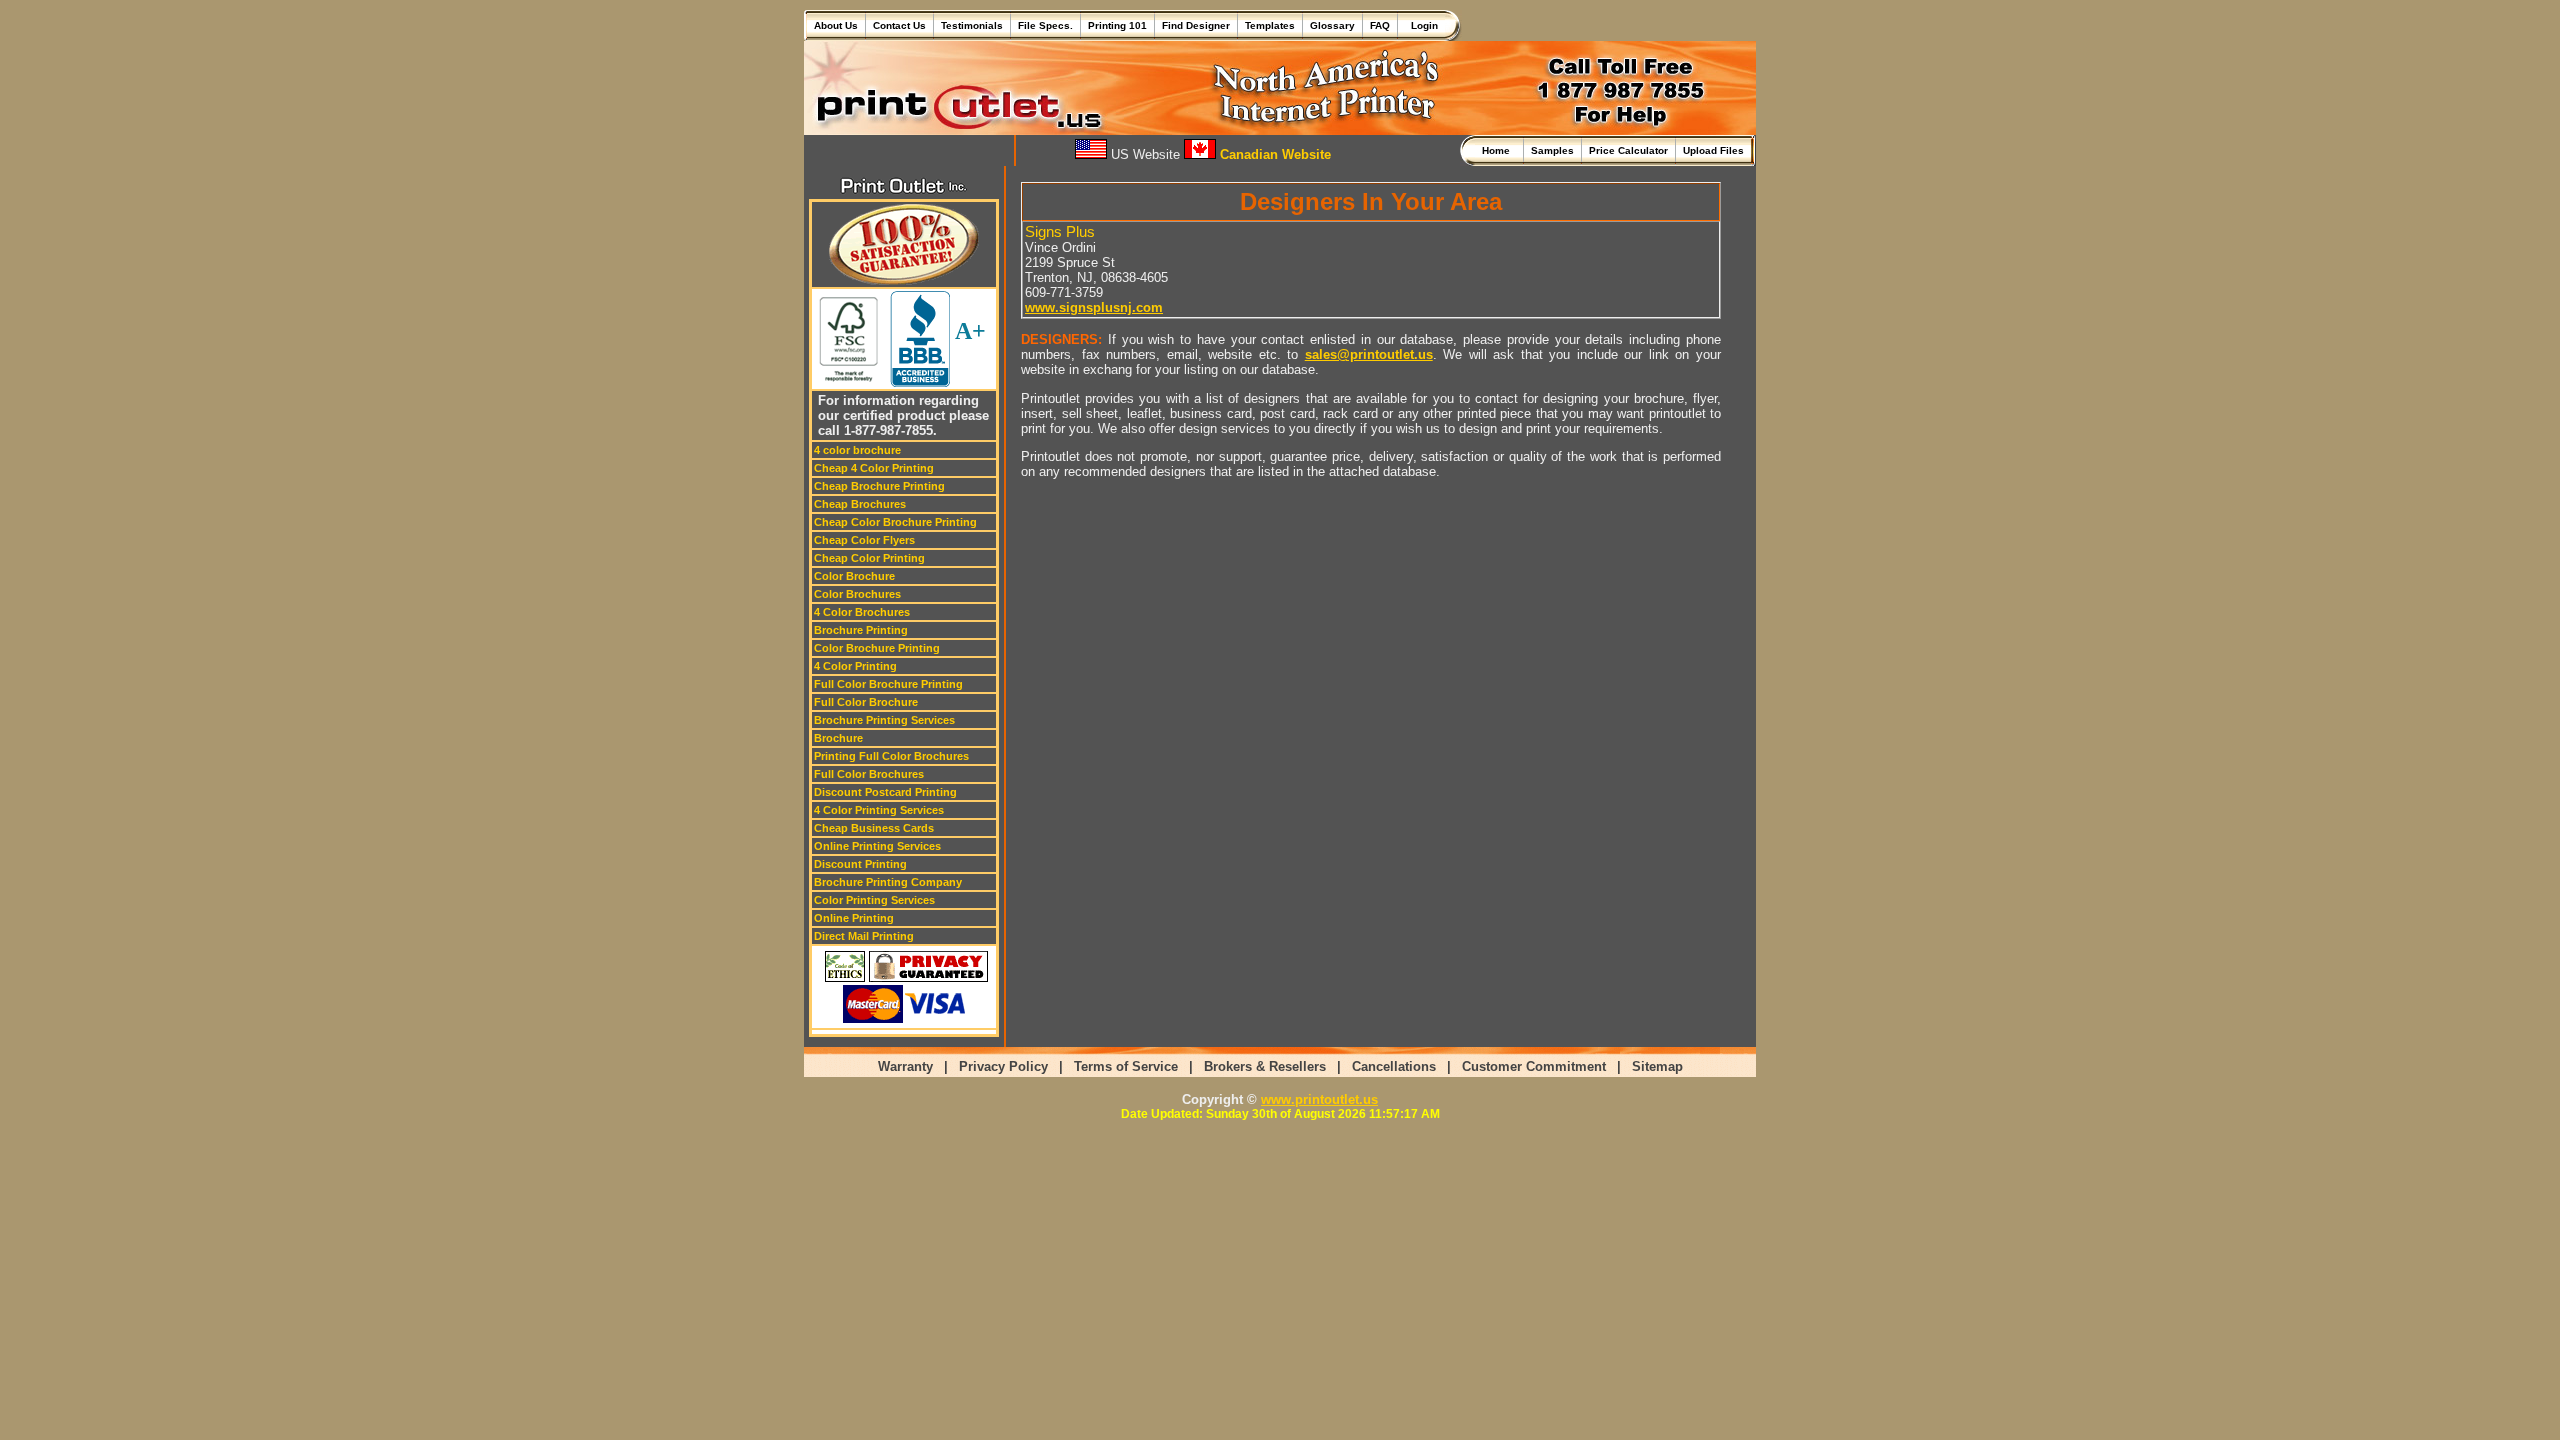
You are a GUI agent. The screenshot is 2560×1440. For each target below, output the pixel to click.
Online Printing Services (877, 846)
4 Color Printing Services (879, 810)
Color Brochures (857, 594)
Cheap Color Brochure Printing (895, 522)
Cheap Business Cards (874, 828)
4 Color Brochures (862, 612)
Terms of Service (1126, 1066)
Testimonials (972, 25)
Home (1499, 150)
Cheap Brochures (860, 504)
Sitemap (1657, 1066)
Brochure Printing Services (884, 720)
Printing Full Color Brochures (891, 756)
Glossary (1332, 25)
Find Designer (1196, 25)
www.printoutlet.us (1319, 1099)
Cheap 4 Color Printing (874, 468)
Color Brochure (854, 576)
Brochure (838, 738)
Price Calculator (1628, 150)
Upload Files (1713, 150)
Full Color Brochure (866, 702)
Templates (1270, 25)
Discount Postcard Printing (885, 792)
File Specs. (1045, 25)
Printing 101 (1117, 25)
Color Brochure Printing (877, 648)
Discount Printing (860, 864)
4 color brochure (857, 450)
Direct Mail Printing (864, 936)
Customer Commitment (1534, 1066)
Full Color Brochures (869, 774)
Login (1421, 25)
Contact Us (899, 25)
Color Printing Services (874, 900)
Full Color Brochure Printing (888, 684)
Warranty (905, 1066)
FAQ (1380, 25)
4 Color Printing (855, 666)
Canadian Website (1273, 154)
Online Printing (854, 918)
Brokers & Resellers (1265, 1066)
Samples (1552, 150)
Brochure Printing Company (888, 882)
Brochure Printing (861, 630)
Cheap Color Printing (869, 558)
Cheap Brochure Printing (879, 486)
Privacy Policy (1003, 1066)
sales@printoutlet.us (1369, 354)
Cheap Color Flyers (864, 540)
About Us (836, 25)
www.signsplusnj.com (1094, 307)
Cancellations (1394, 1066)
